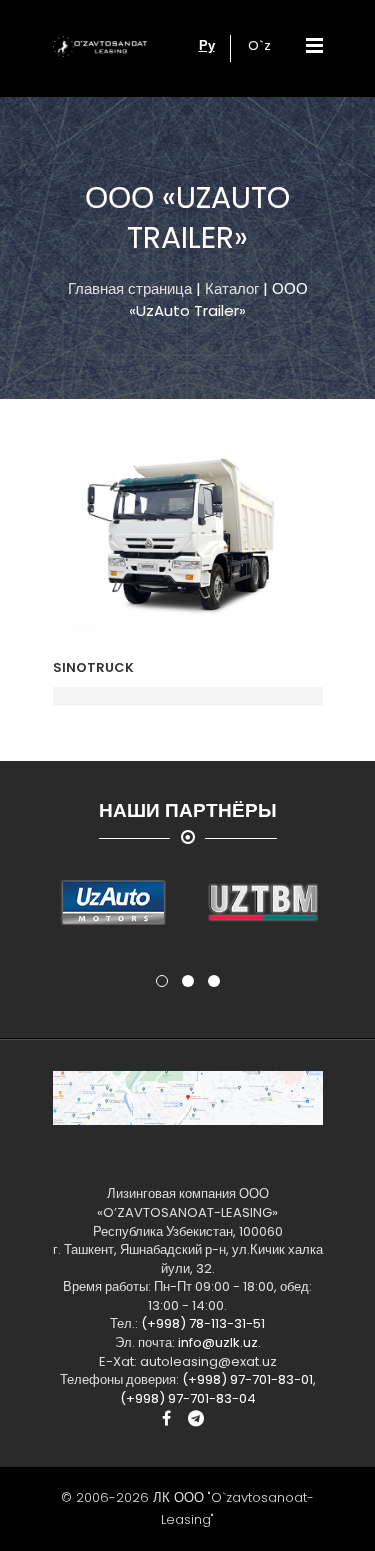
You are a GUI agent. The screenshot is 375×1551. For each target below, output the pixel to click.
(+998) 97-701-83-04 (188, 1398)
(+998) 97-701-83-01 (247, 1379)
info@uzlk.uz (218, 1342)
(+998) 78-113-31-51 (203, 1323)
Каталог (232, 288)
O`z (259, 45)
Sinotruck (93, 667)
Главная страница (130, 288)
